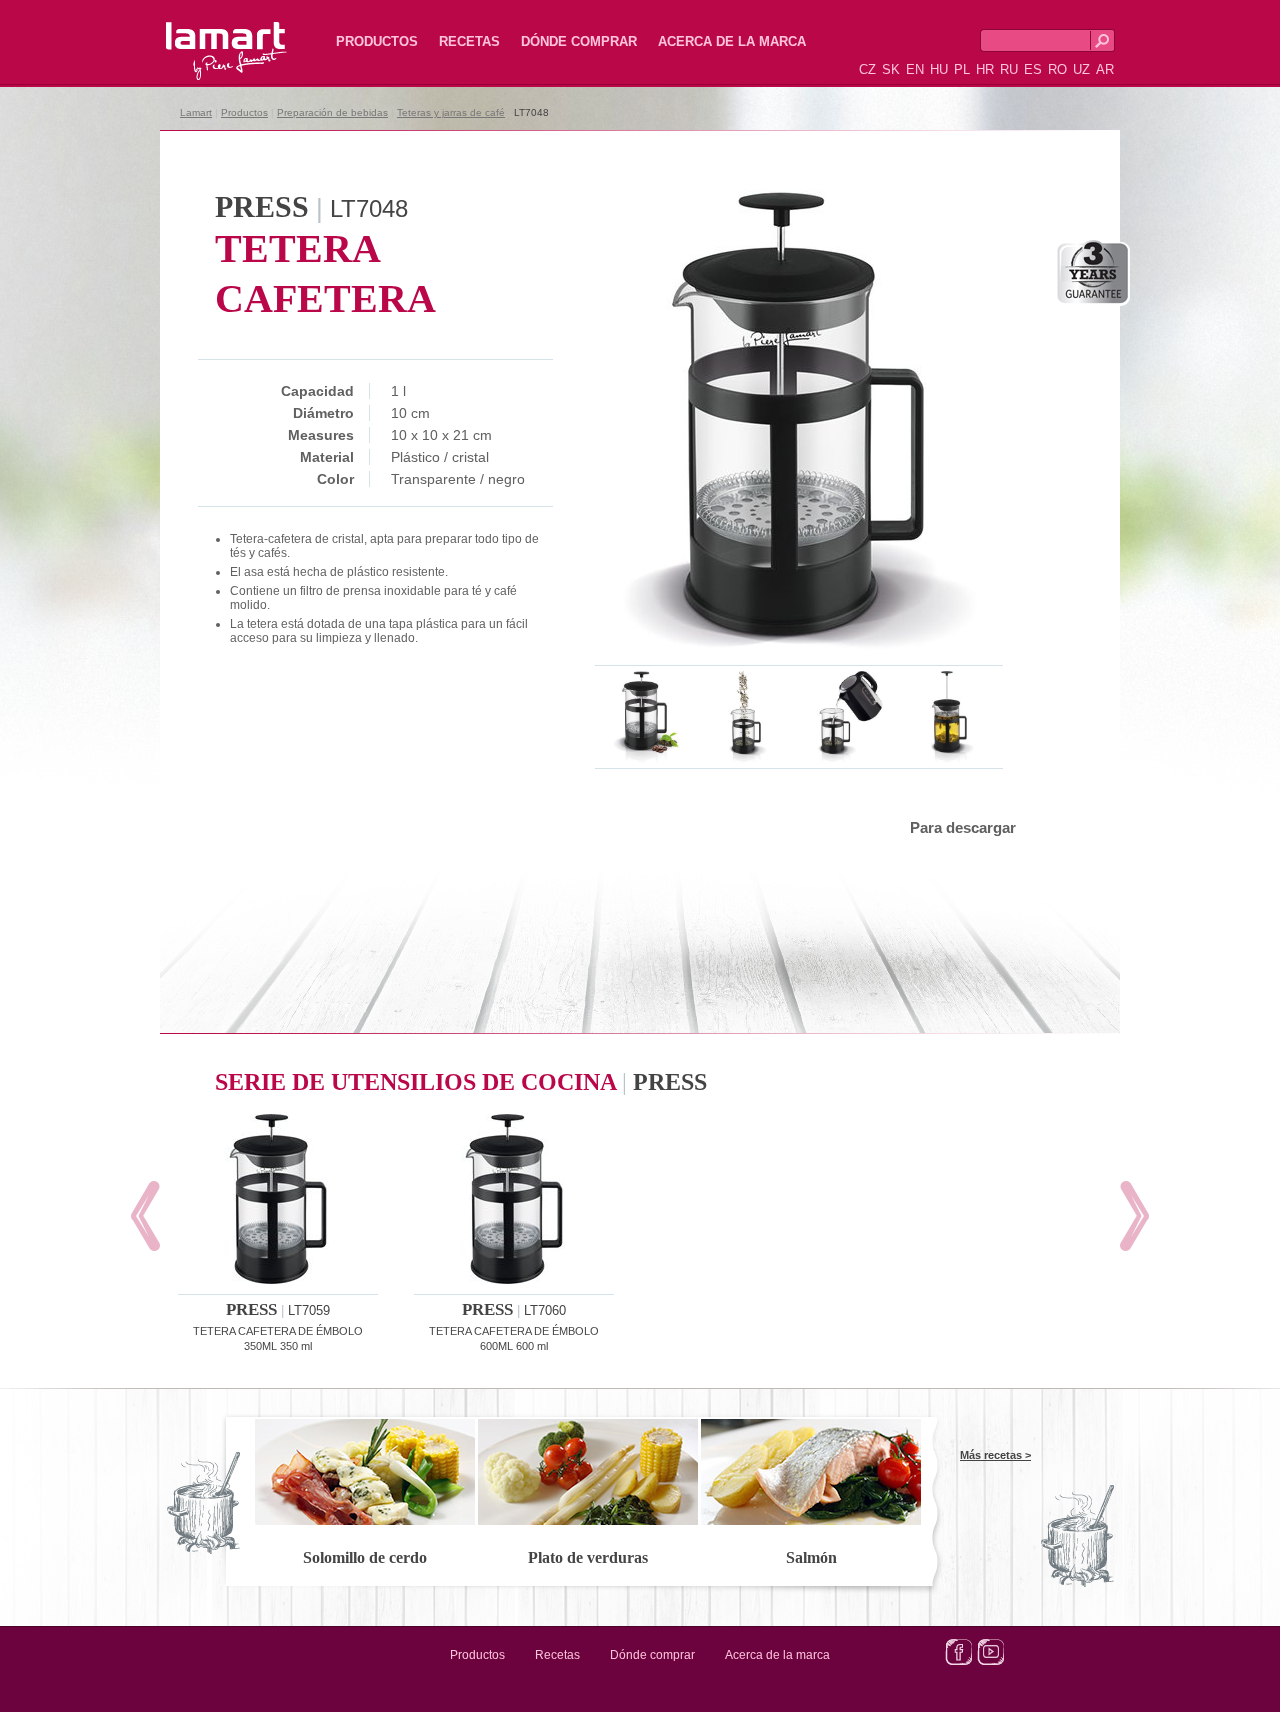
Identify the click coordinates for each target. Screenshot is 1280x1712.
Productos (377, 41)
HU (939, 69)
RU (1009, 69)
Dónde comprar (579, 41)
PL (962, 69)
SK (891, 69)
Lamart (205, 35)
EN (915, 69)
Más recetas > (995, 1455)
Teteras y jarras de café (451, 112)
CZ (867, 69)
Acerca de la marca (732, 41)
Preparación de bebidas (332, 112)
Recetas (469, 41)
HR (985, 69)
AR (1105, 69)
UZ (1081, 69)
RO (1057, 69)
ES (1033, 69)
